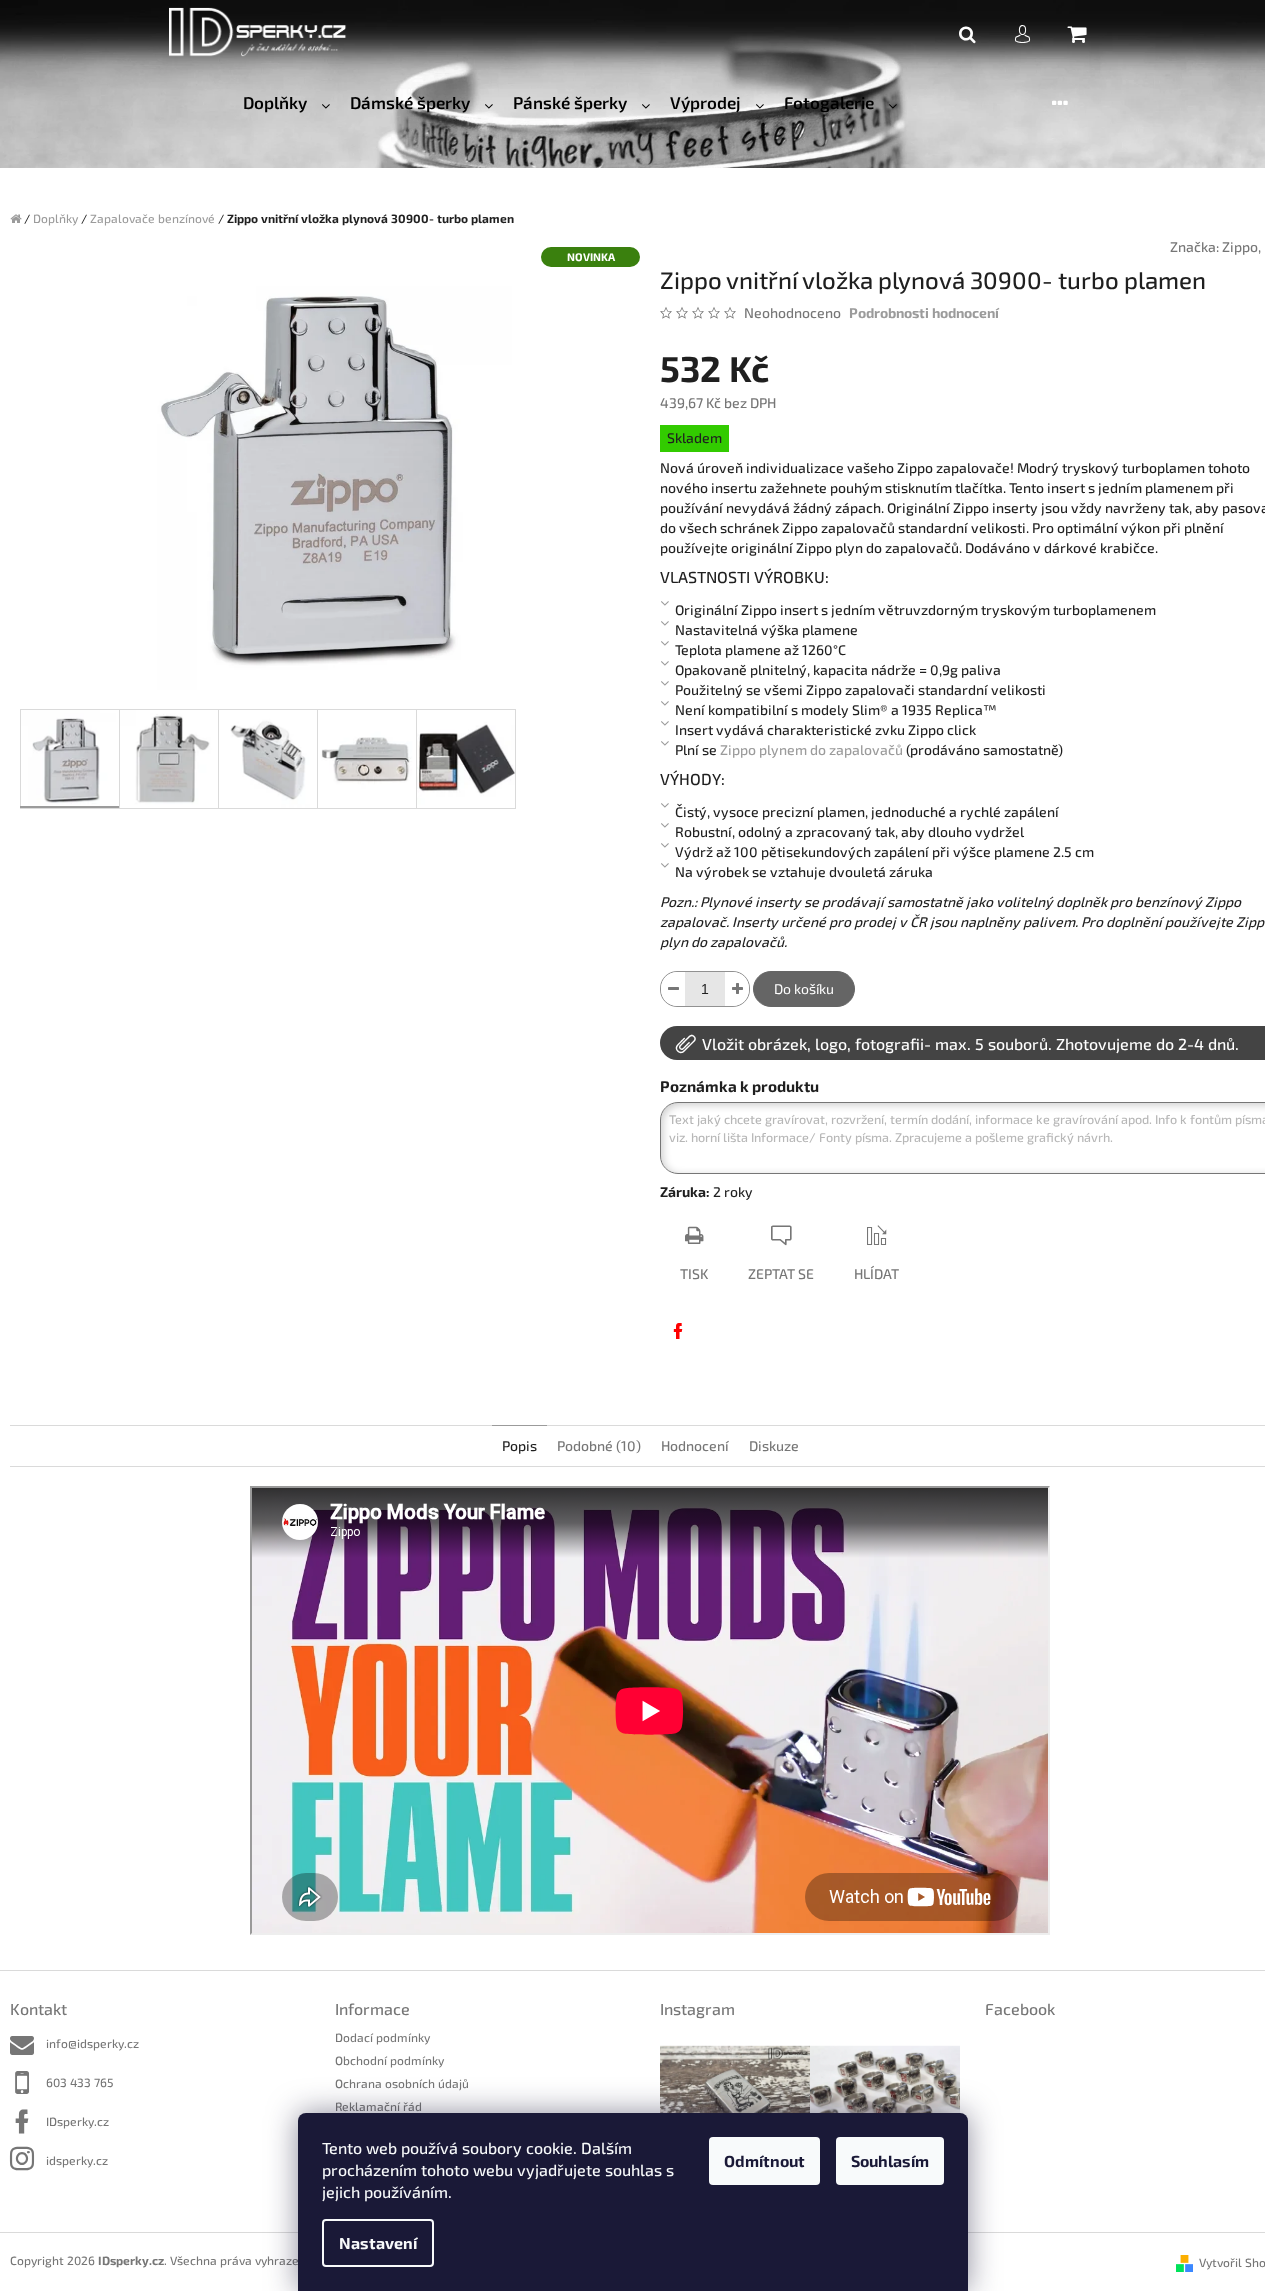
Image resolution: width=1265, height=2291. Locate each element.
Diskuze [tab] (774, 1445)
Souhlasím (890, 2160)
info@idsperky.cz (92, 2043)
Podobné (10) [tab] (599, 1445)
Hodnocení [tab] (695, 1445)
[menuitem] (286, 103)
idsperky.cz (77, 2160)
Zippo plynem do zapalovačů (811, 749)
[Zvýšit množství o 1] (737, 989)
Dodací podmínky (382, 2037)
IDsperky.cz (77, 2121)
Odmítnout (764, 2160)
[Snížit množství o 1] (673, 989)
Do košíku (804, 988)
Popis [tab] (519, 1445)
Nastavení (378, 2242)
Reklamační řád (378, 2106)
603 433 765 (79, 2082)
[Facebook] (678, 1331)
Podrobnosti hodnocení (924, 312)
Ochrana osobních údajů (402, 2083)
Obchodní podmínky (389, 2060)
